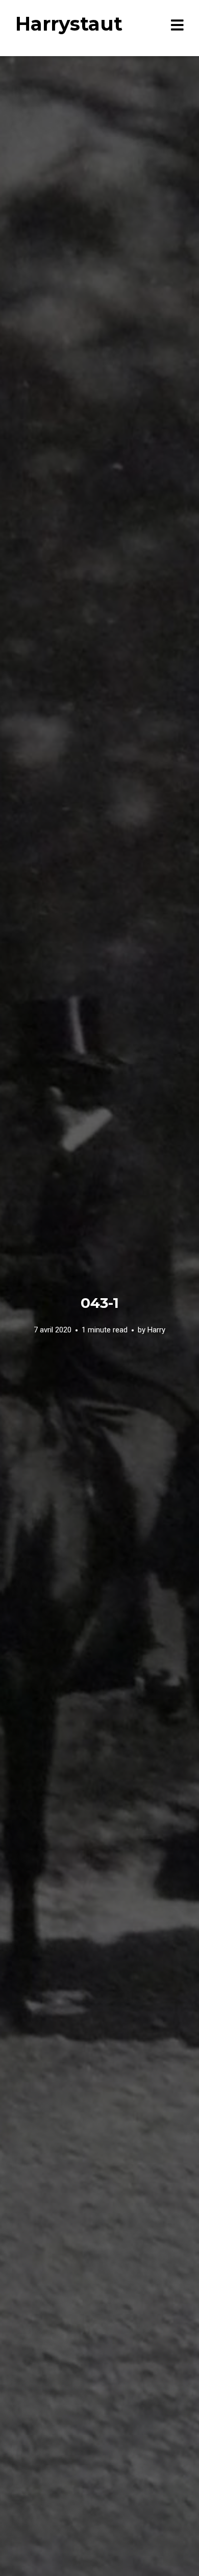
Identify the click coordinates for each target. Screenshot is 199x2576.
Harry (156, 1330)
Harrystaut (69, 24)
